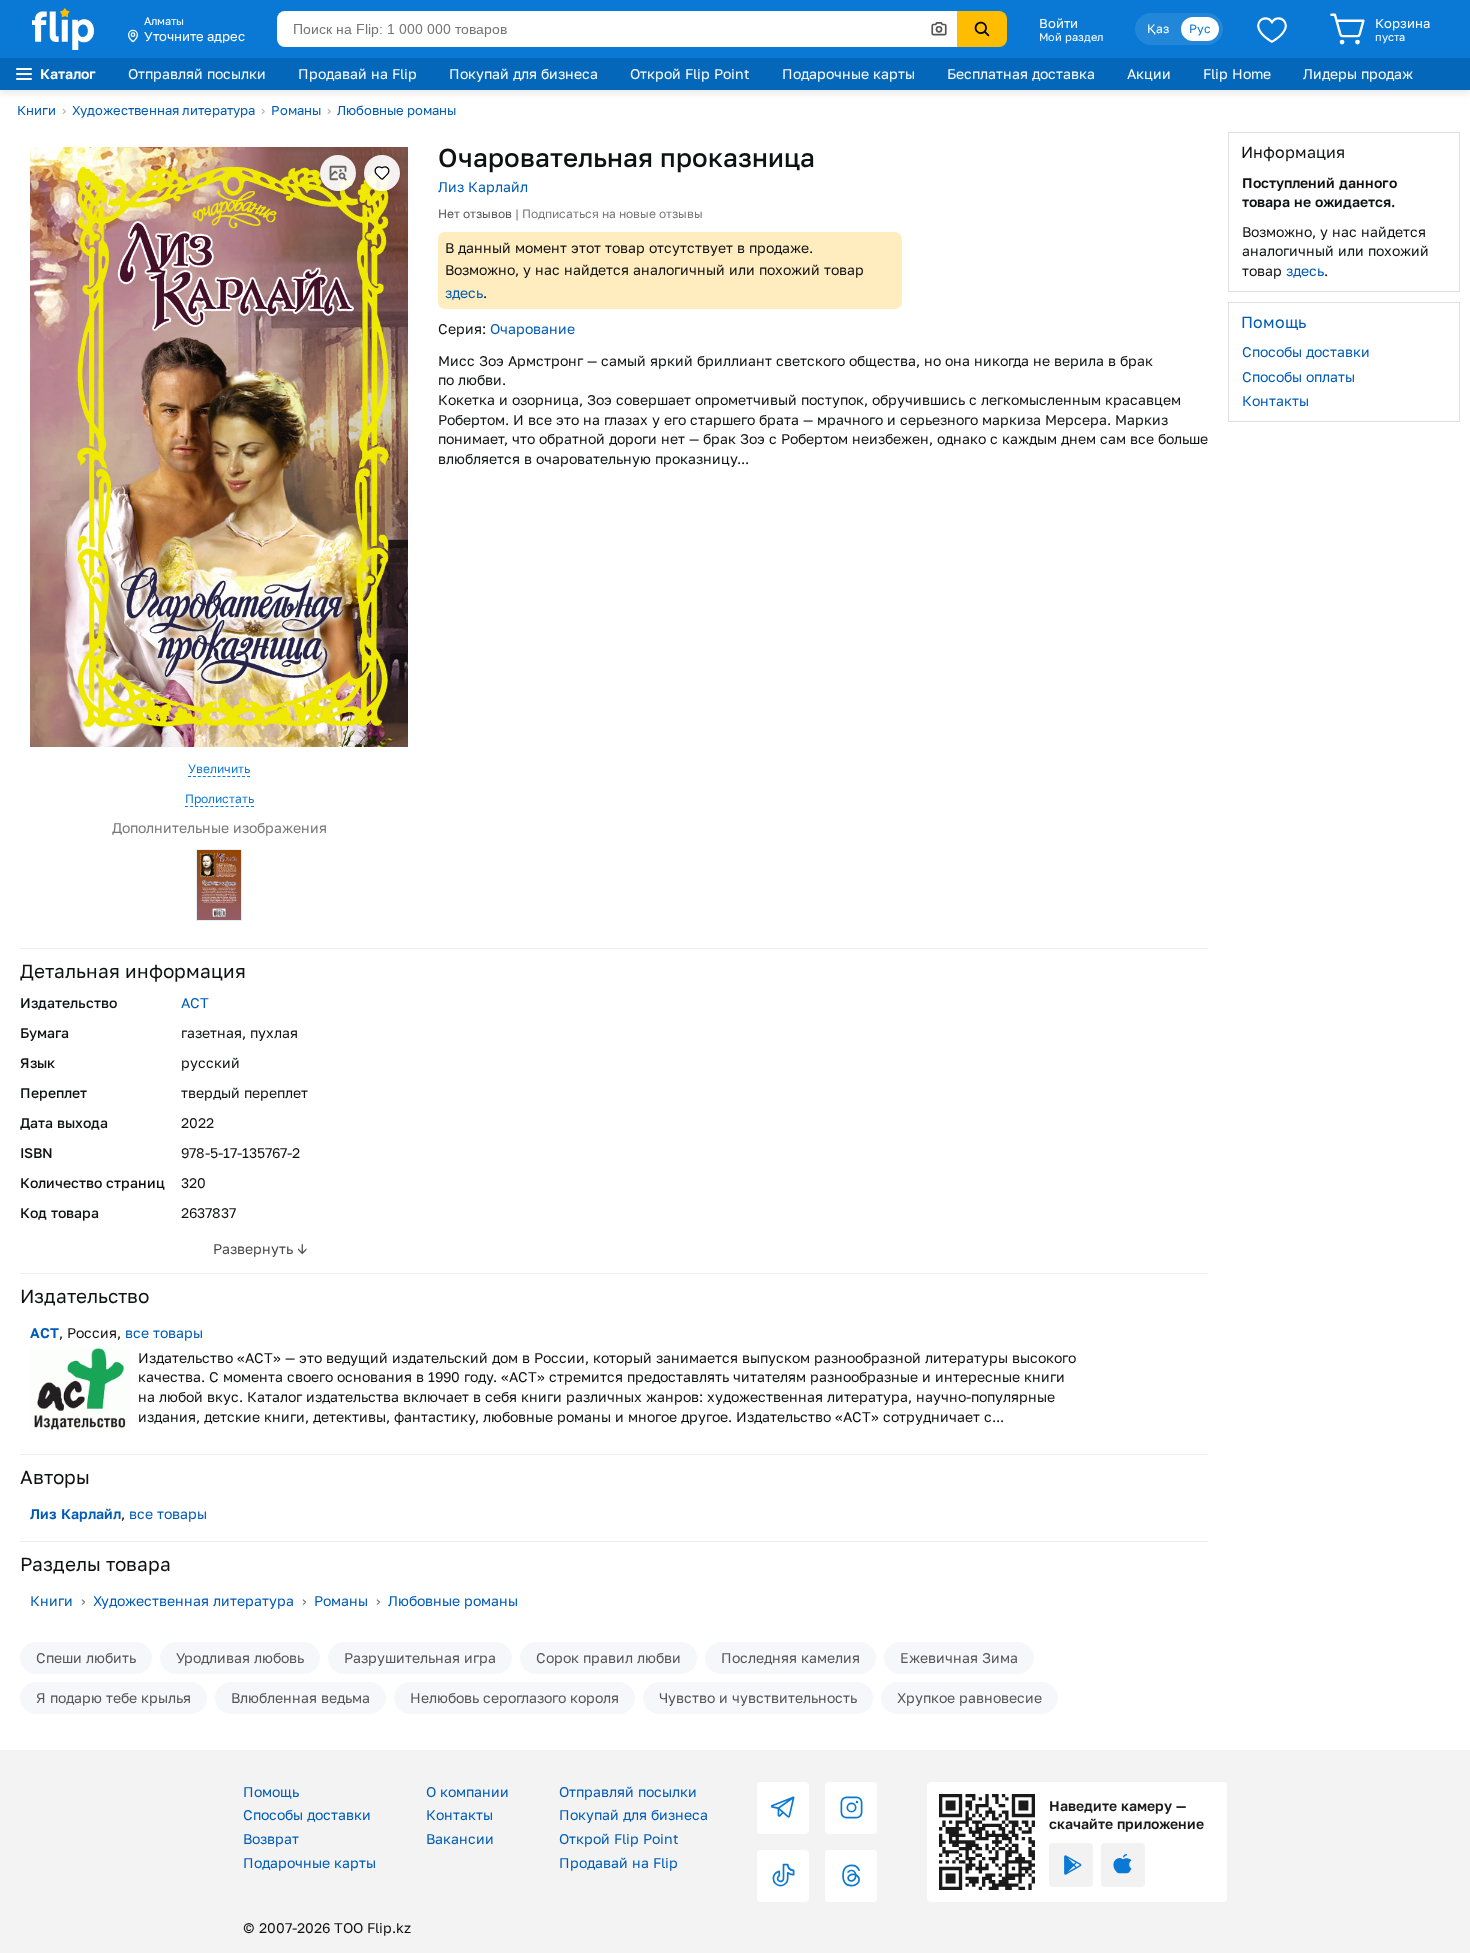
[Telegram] (783, 1808)
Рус (1200, 28)
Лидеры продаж (1358, 73)
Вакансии (460, 1838)
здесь (464, 292)
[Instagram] (851, 1808)
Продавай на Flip (357, 73)
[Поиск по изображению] (939, 29)
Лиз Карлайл (483, 186)
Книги (36, 110)
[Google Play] (1071, 1865)
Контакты (1275, 400)
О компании (467, 1791)
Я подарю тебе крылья (113, 1697)
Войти (1058, 23)
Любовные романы (396, 110)
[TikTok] (783, 1876)
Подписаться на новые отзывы (612, 213)
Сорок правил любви (608, 1657)
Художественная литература (163, 110)
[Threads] (851, 1876)
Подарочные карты (848, 73)
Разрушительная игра (420, 1657)
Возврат (271, 1838)
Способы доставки (1306, 351)
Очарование (532, 328)
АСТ (195, 1002)
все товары (164, 1332)
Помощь (271, 1791)
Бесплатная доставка (1021, 73)
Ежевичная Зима (959, 1657)
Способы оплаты (1298, 375)
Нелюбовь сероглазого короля (514, 1697)
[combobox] (617, 29)
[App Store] (1123, 1865)
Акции (1149, 73)
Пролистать (219, 798)
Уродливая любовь (240, 1657)
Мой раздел (1071, 37)
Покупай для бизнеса (523, 73)
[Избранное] (1272, 29)
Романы (296, 110)
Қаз (1158, 28)
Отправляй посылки (197, 73)
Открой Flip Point (690, 73)
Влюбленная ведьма (300, 1697)
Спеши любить (86, 1657)
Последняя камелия (790, 1657)
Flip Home (1237, 73)
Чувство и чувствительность (758, 1697)
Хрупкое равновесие (969, 1697)
